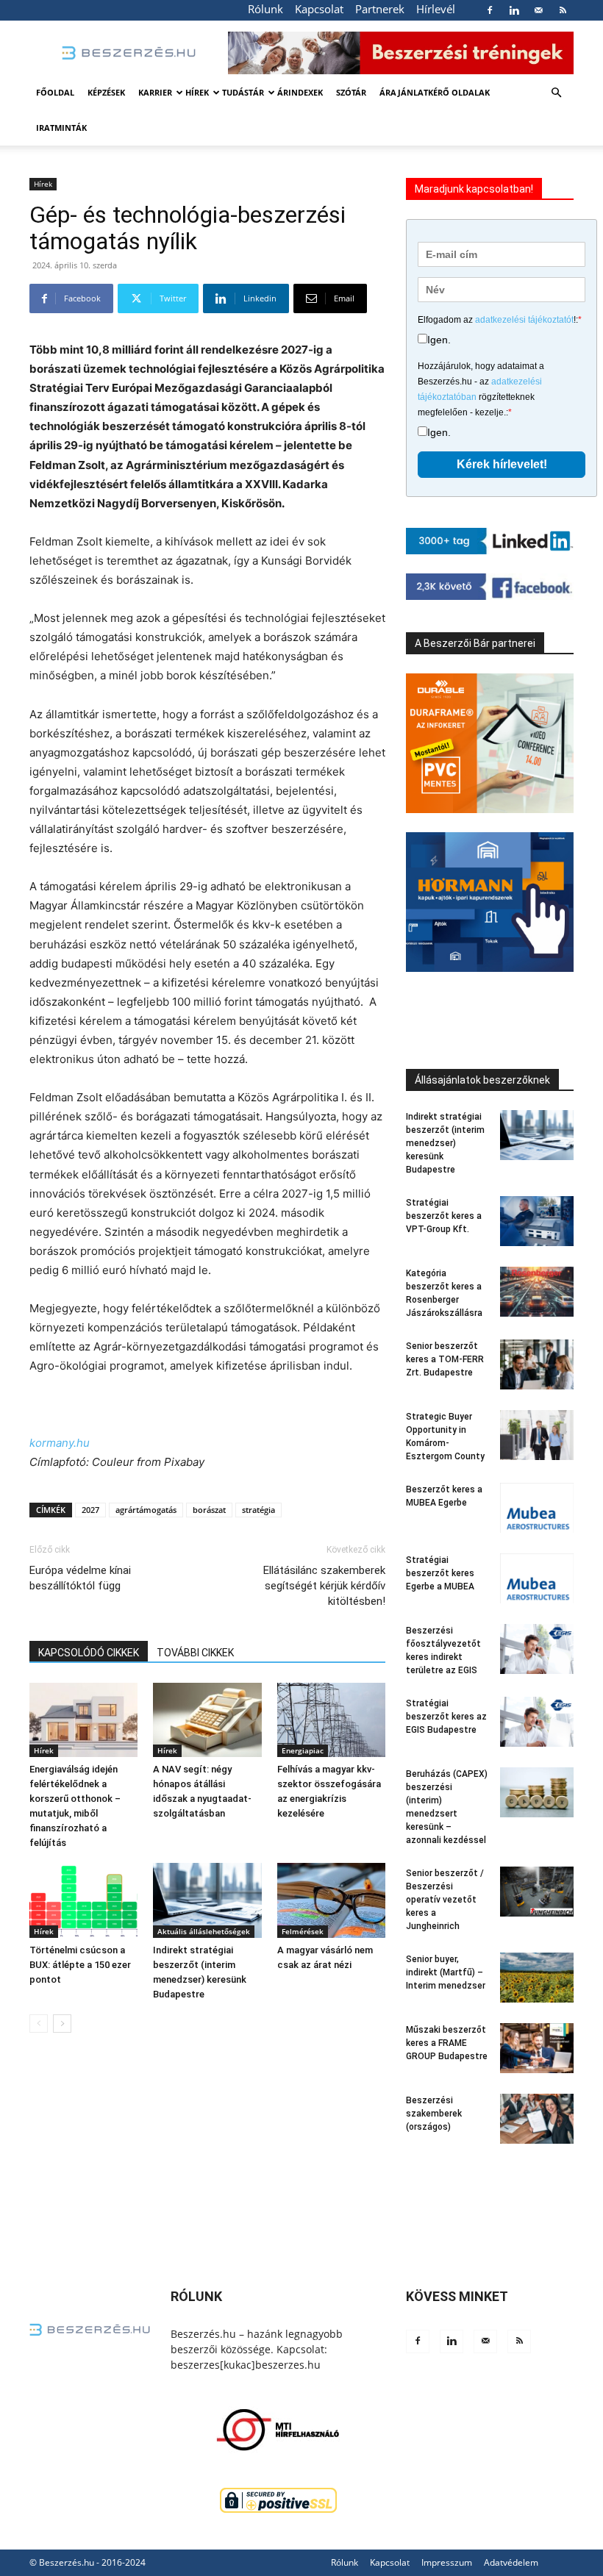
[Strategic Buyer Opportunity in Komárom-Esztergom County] (537, 1435)
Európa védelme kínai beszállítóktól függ (80, 1578)
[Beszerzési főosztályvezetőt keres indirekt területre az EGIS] (537, 1649)
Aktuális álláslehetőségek (204, 1931)
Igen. (439, 340)
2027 (90, 1510)
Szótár (351, 92)
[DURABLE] (490, 743)
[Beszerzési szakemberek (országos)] (537, 2119)
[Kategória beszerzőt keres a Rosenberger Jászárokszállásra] (537, 1292)
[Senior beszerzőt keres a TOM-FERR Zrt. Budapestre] (537, 1365)
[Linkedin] (514, 10)
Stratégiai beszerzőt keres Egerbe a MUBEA (440, 1573)
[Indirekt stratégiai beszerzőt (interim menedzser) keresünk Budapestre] (207, 1900)
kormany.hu (60, 1443)
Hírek (197, 92)
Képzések (106, 92)
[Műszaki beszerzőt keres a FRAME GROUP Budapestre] (537, 2049)
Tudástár (243, 92)
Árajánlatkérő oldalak (435, 92)
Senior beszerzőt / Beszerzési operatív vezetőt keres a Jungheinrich (445, 1900)
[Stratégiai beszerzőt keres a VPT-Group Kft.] (537, 1221)
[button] (556, 93)
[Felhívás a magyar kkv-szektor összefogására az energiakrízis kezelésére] (331, 1720)
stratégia (258, 1510)
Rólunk (265, 9)
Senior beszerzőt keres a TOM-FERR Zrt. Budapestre (445, 1359)
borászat (209, 1510)
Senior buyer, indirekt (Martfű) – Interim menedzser (446, 1972)
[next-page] (62, 2024)
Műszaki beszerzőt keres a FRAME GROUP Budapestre (447, 2043)
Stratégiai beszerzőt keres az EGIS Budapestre (446, 1717)
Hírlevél (436, 9)
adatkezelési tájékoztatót (524, 320)
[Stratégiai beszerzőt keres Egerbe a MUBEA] (537, 1579)
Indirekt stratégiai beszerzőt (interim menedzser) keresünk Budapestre (445, 1143)
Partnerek (380, 9)
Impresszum (447, 2562)
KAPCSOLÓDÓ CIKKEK (89, 1653)
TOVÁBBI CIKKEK (195, 1653)
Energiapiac (303, 1750)
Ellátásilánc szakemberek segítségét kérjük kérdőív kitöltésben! (324, 1586)
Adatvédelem (511, 2562)
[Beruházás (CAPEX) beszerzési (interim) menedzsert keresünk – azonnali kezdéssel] (537, 1793)
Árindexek (300, 92)
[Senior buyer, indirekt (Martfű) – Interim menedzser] (537, 1978)
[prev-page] (39, 2024)
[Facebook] (490, 10)
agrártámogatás (146, 1510)
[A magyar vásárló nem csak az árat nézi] (331, 1900)
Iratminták (61, 128)
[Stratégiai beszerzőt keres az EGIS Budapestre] (537, 1722)
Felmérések (303, 1931)
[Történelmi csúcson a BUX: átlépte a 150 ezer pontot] (83, 1900)
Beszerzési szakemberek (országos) (434, 2114)
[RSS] (563, 10)
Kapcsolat (319, 9)
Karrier (155, 92)
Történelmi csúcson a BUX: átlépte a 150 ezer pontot (80, 1965)
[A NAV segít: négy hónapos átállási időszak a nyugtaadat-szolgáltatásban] (207, 1720)
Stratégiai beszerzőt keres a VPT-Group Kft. (444, 1216)
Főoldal (55, 92)
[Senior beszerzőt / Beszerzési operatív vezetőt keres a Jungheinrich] (537, 1892)
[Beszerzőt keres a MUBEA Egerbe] (537, 1508)
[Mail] (538, 10)
